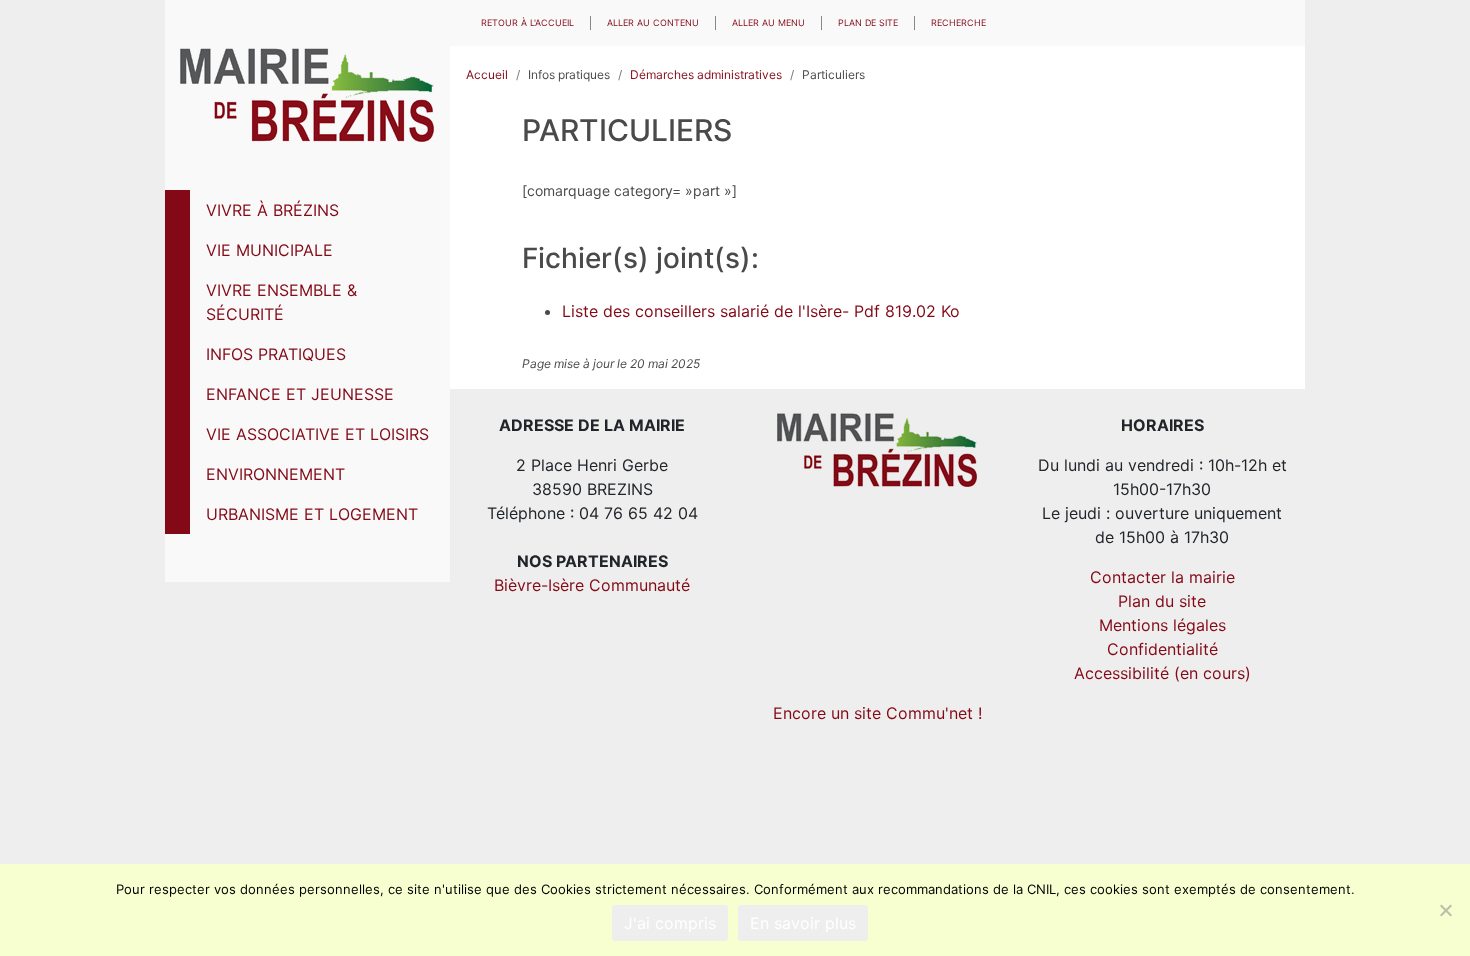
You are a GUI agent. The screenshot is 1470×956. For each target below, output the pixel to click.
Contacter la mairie (1162, 577)
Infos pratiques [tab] (276, 354)
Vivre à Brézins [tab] (272, 210)
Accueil (487, 74)
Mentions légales (1162, 625)
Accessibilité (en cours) (1162, 673)
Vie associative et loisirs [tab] (317, 434)
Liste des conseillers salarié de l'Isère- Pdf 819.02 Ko (761, 311)
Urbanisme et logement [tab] (312, 514)
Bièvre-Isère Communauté (592, 585)
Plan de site (868, 22)
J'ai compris (670, 923)
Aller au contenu (653, 22)
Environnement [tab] (275, 474)
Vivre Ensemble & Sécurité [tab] (281, 302)
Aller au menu (768, 22)
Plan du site (1162, 601)
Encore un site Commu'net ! (877, 713)
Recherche (958, 22)
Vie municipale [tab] (269, 250)
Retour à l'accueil (527, 22)
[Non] (1445, 910)
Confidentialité (1162, 649)
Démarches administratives (706, 74)
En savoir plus (803, 923)
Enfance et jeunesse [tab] (300, 394)
